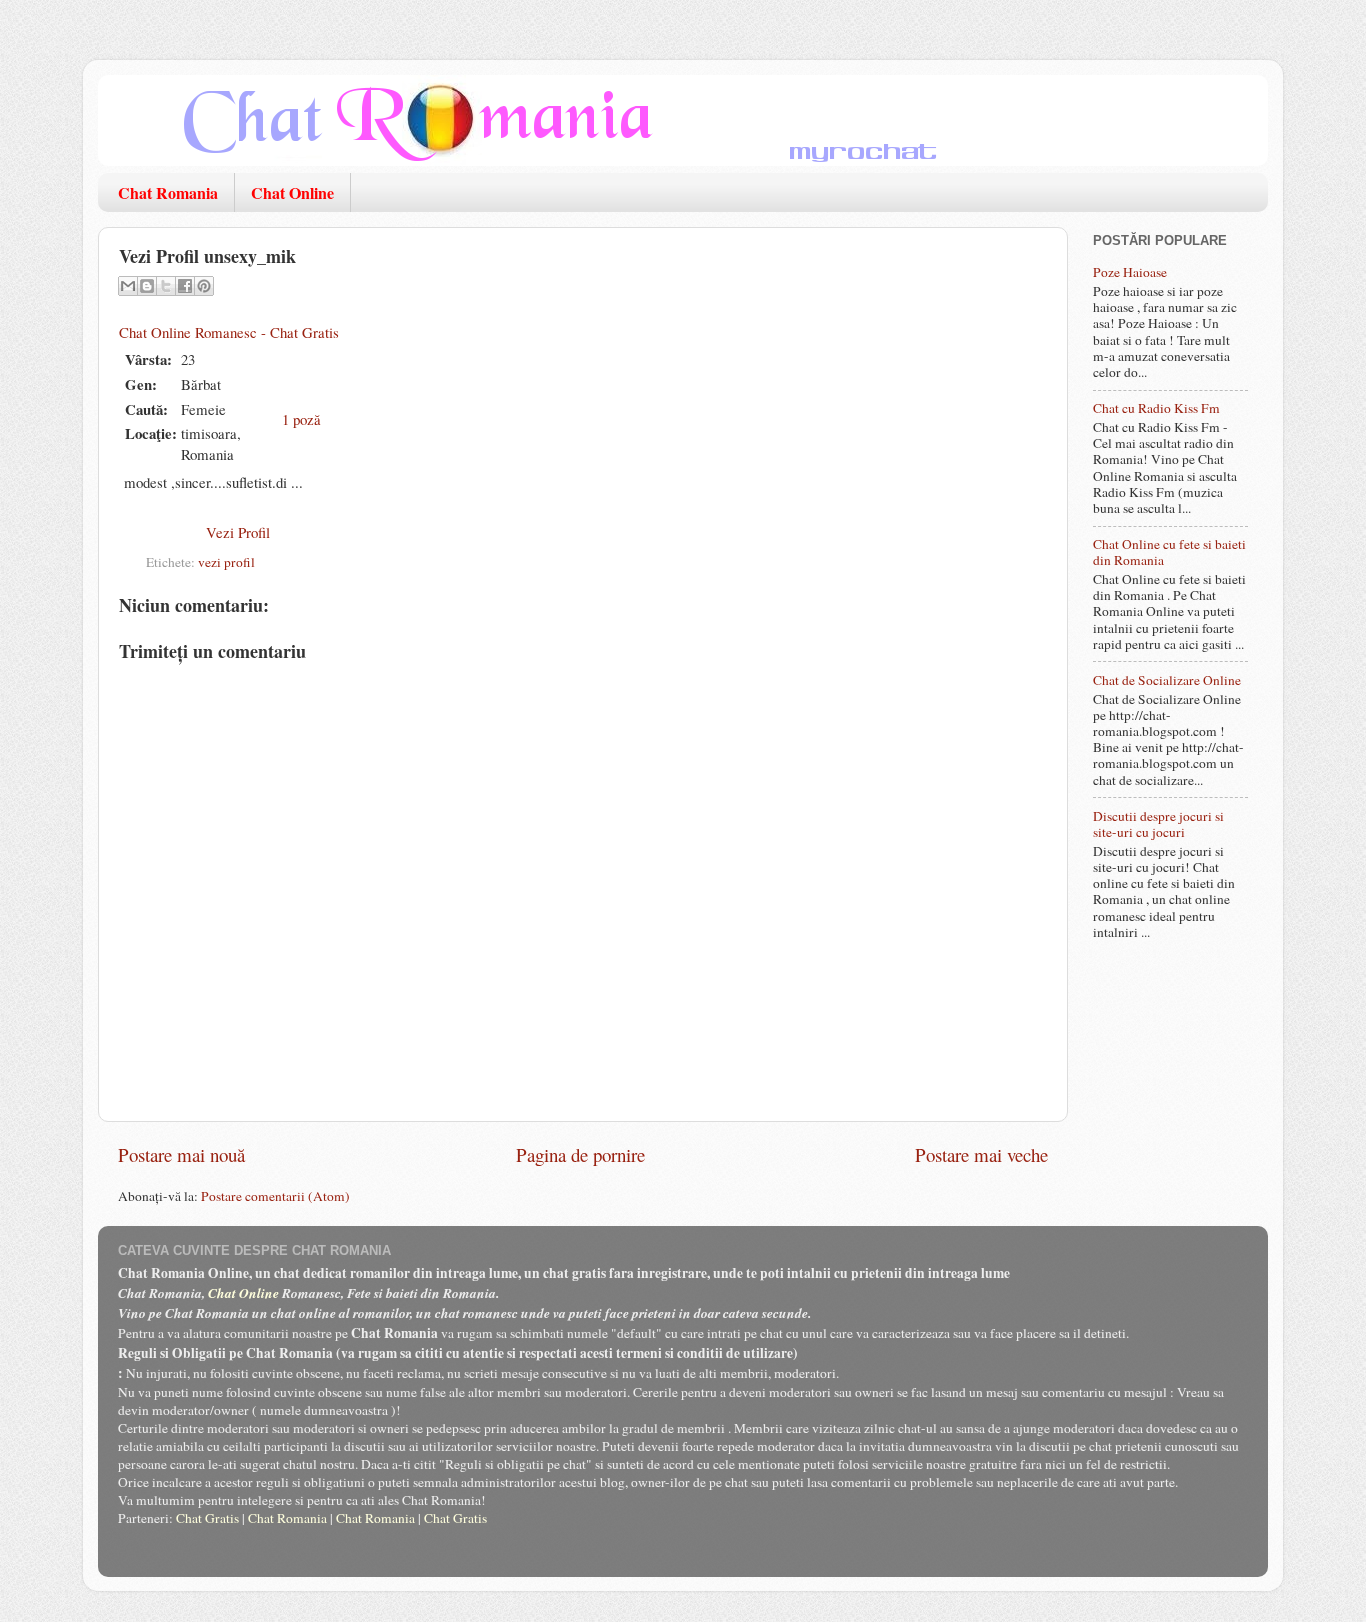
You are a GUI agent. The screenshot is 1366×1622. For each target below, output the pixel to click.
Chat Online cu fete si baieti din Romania (1169, 552)
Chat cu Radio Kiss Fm (1156, 408)
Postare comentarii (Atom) (275, 1196)
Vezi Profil (238, 532)
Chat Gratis (207, 1518)
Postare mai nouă (181, 1154)
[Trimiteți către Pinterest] (204, 286)
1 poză (301, 419)
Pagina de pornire (580, 1154)
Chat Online (292, 192)
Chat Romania (168, 192)
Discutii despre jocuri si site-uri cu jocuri (1158, 824)
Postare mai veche (981, 1154)
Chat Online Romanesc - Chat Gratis (229, 332)
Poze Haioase (1130, 272)
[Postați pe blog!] (147, 286)
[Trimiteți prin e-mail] (128, 286)
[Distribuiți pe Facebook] (185, 286)
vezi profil (226, 562)
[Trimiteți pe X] (166, 286)
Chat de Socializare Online (1167, 680)
